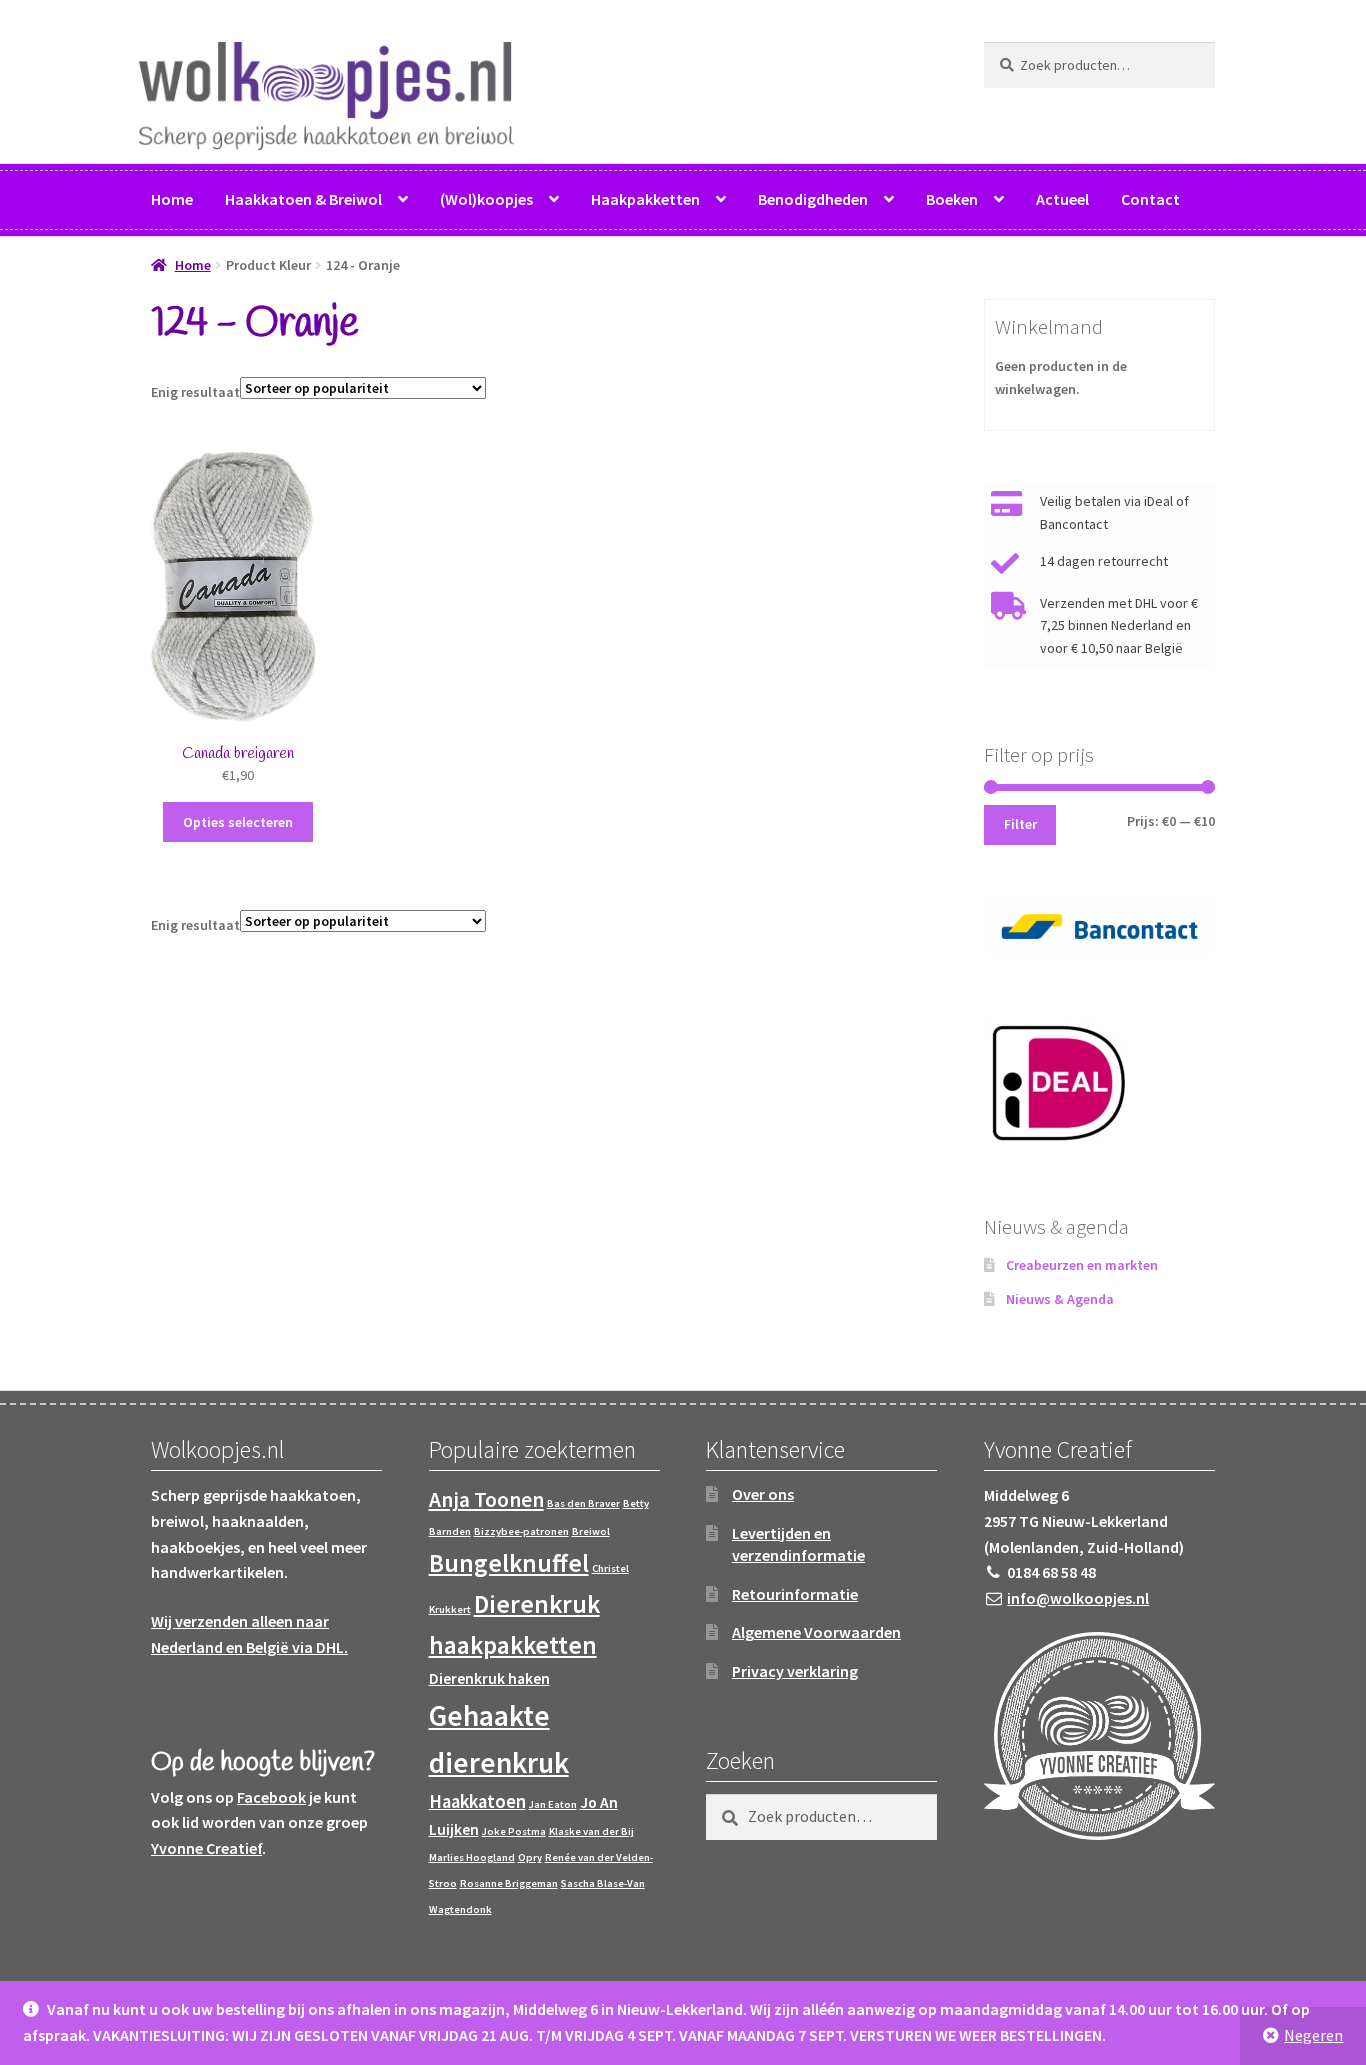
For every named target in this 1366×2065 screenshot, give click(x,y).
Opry (530, 1857)
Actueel (1062, 199)
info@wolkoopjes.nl (1078, 1598)
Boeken (952, 199)
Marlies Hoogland (472, 1857)
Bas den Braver (583, 1503)
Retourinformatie (795, 1594)
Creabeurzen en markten (1082, 1265)
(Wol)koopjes (486, 199)
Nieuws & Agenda (1060, 1299)
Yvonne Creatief (206, 1848)
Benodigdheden (813, 199)
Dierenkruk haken (489, 1678)
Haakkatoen (477, 1801)
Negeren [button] (1313, 2035)
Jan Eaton (553, 1804)
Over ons (763, 1494)
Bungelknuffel (509, 1563)
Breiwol (591, 1531)
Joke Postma (514, 1831)
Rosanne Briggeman (509, 1883)
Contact (1150, 199)
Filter (1020, 824)
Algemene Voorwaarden (816, 1632)
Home (172, 199)
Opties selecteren (238, 822)
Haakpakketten (645, 199)
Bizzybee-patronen (521, 1531)
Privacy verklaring (795, 1671)
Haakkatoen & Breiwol (303, 199)
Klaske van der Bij (591, 1831)
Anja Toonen (486, 1499)
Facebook (271, 1797)
